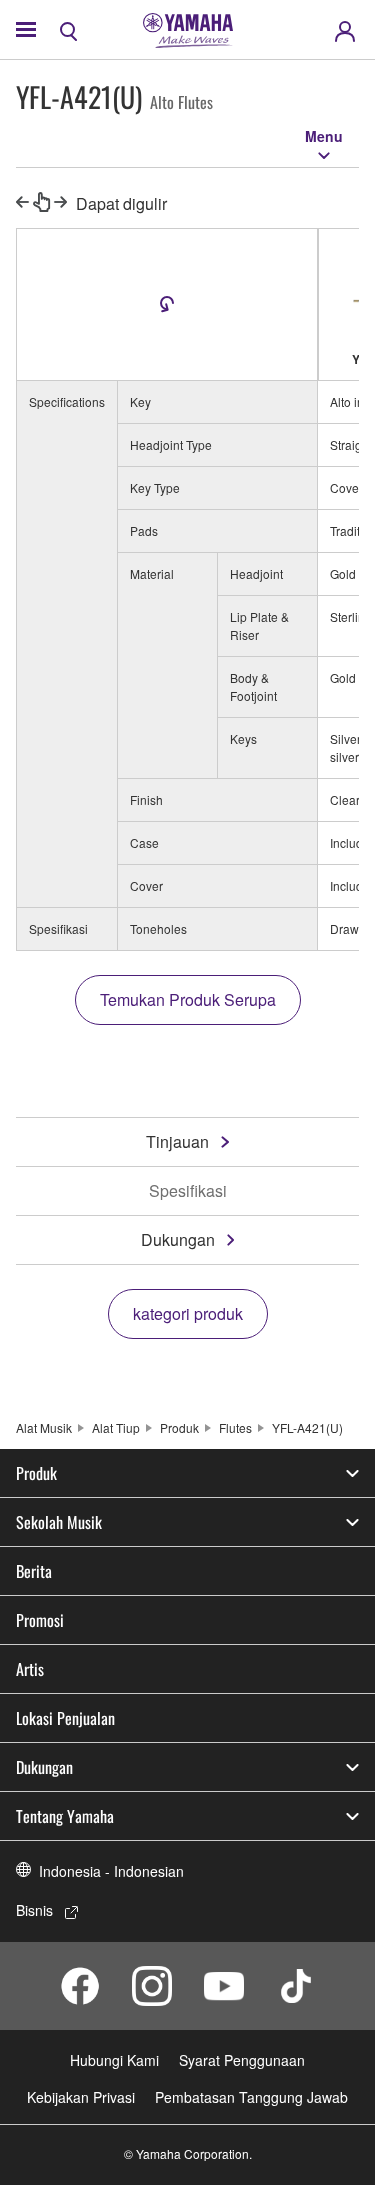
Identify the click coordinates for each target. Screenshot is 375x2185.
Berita (34, 1571)
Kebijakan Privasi (81, 2097)
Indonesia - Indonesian (111, 1871)
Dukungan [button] (44, 1767)
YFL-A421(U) (307, 1427)
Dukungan (178, 1239)
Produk (179, 1427)
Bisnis (34, 1910)
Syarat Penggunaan (242, 2060)
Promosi (40, 1620)
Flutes (235, 1427)
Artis (30, 1669)
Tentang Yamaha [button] (65, 1816)
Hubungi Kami (114, 2060)
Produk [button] (36, 1473)
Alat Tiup (116, 1427)
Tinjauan (177, 1141)
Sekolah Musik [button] (59, 1522)
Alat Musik (44, 1427)
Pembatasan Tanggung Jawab (251, 2097)
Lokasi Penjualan (65, 1718)
